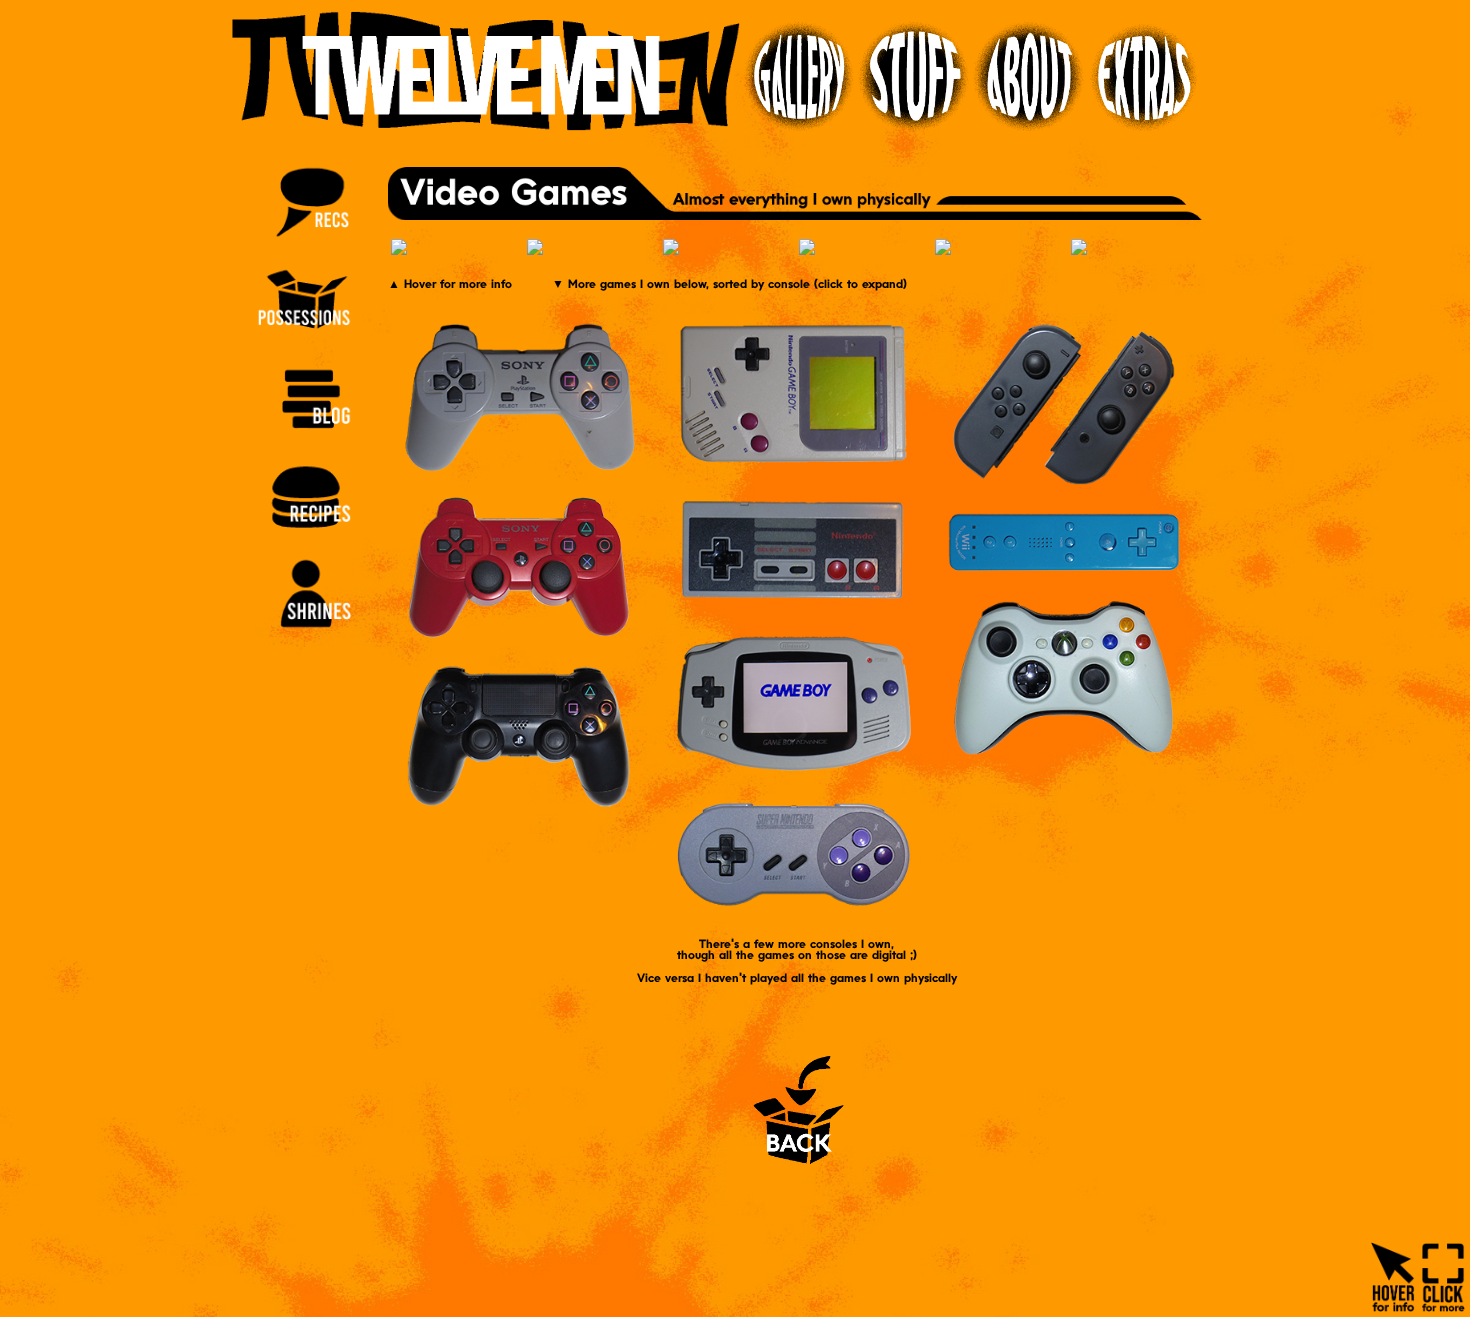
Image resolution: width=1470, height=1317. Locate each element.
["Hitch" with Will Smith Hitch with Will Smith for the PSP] (1137, 249)
